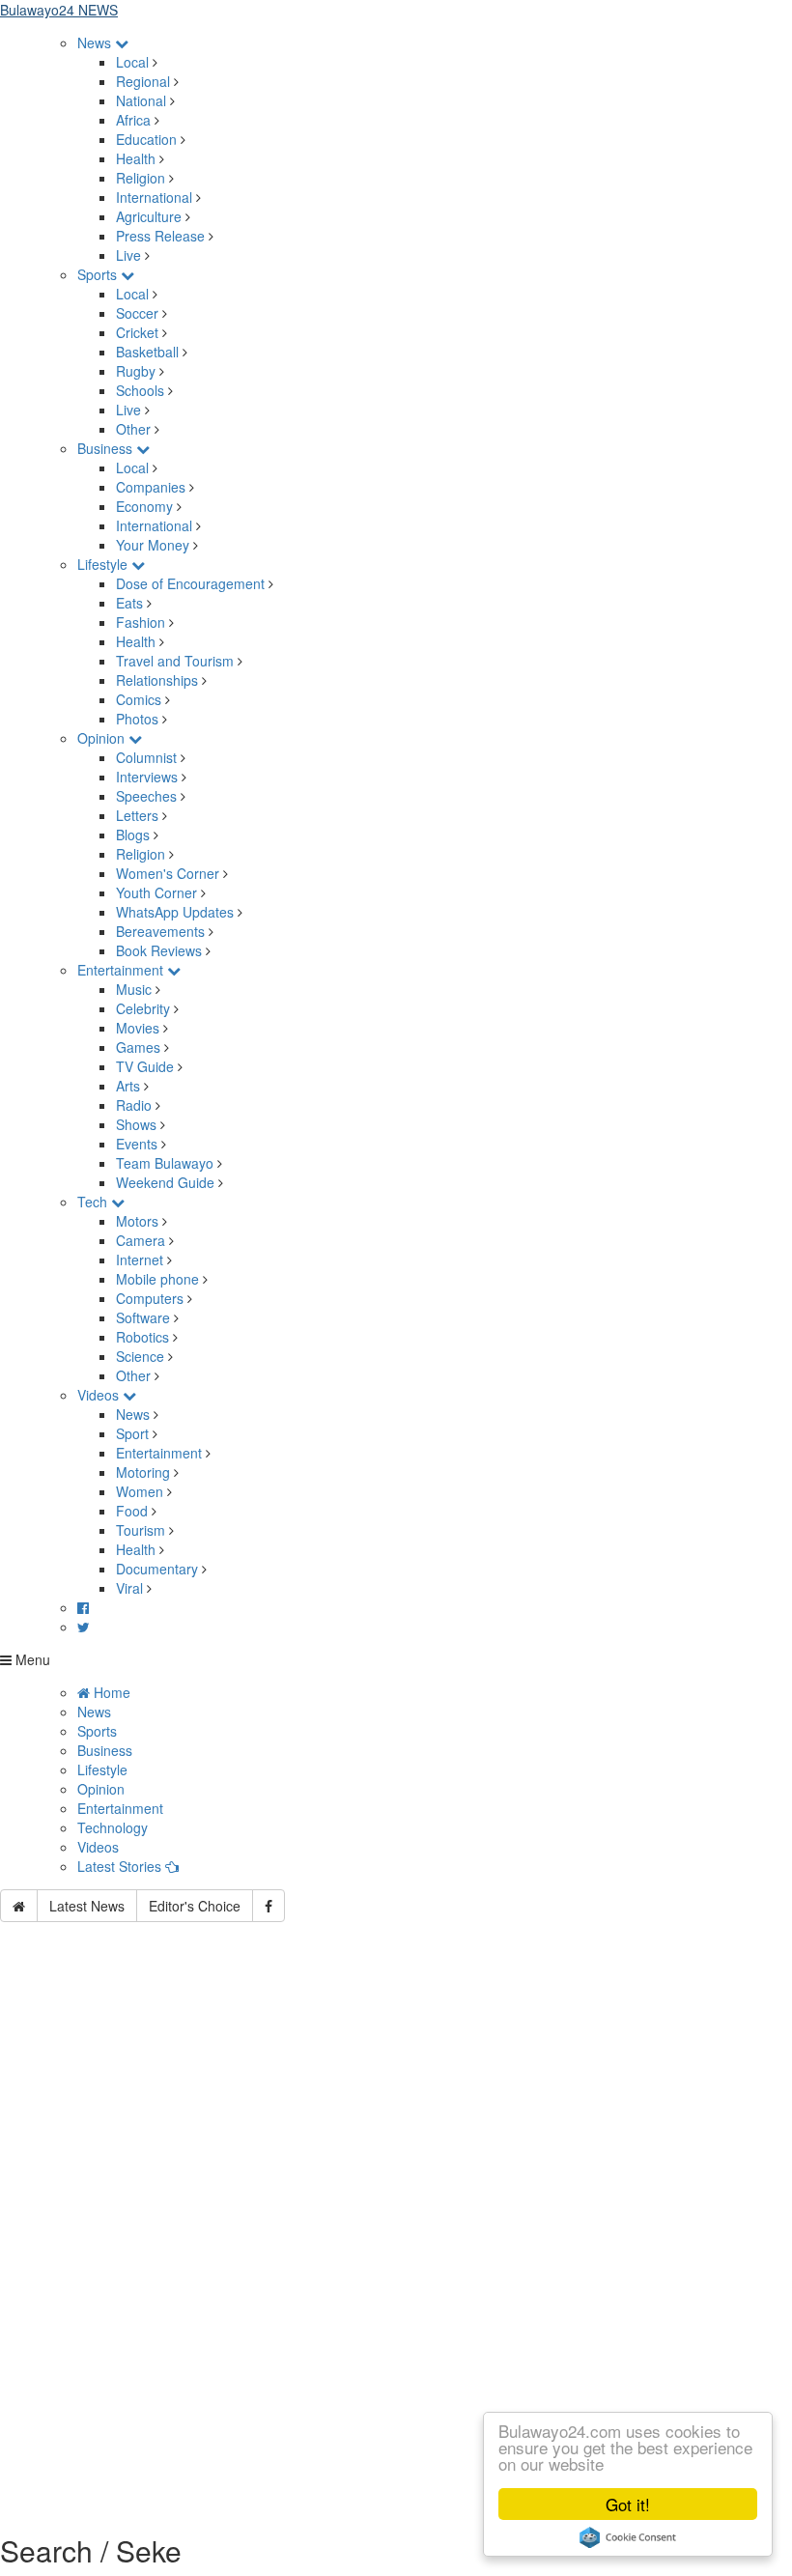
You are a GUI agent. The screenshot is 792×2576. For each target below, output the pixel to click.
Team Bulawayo (165, 1163)
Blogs (133, 835)
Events (137, 1144)
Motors (137, 1221)
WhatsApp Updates (175, 912)
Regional (143, 81)
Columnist (146, 757)
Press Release (160, 236)
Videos (100, 1395)
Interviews (147, 777)
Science (140, 1356)
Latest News (87, 1906)
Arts (128, 1086)
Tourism (141, 1530)
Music (134, 989)
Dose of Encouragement (190, 583)
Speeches (146, 796)
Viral (129, 1588)
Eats (129, 603)
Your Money (153, 545)
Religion (141, 178)
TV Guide (145, 1066)
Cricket (137, 332)
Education (146, 139)
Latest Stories (121, 1866)
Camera (141, 1240)
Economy (144, 506)
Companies (151, 487)
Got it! (628, 2504)
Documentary (159, 1569)
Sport (132, 1433)
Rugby (136, 371)
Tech (94, 1202)
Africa (133, 120)
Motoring (143, 1472)
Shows (136, 1124)
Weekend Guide (165, 1182)
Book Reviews (159, 950)
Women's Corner (168, 873)
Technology (113, 1827)
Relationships (157, 680)
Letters (137, 815)
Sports (99, 274)
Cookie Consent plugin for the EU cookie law (628, 2537)
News (96, 42)
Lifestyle (104, 564)
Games (138, 1047)
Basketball (147, 352)
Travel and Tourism (175, 661)
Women (140, 1491)
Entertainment (122, 970)
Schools (140, 390)
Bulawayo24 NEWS (59, 10)
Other (133, 429)
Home (110, 1692)
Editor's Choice (195, 1906)
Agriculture (149, 216)
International (154, 197)
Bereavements (160, 931)
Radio (134, 1105)
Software (143, 1317)
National (141, 100)
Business (107, 448)
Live (128, 255)
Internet (140, 1260)
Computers (150, 1298)
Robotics (142, 1337)
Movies (138, 1028)
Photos (137, 719)
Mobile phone (157, 1279)
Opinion (103, 738)
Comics (139, 699)
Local (132, 62)
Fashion (141, 622)
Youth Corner (156, 892)
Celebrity (143, 1008)
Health (136, 158)
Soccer (137, 313)
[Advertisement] (396, 2109)
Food (132, 1511)
